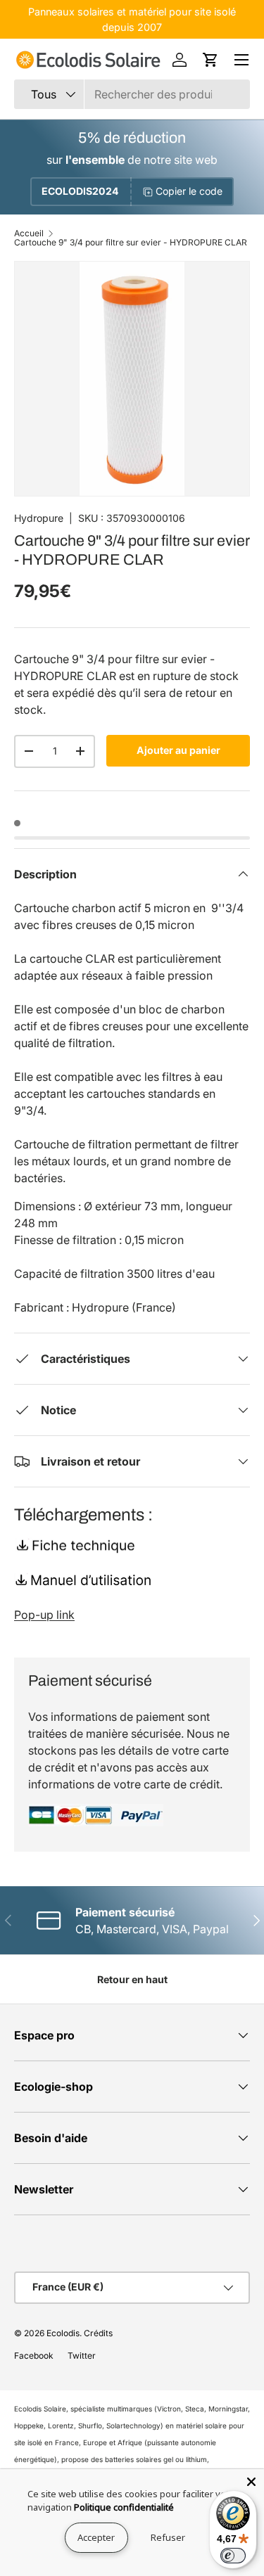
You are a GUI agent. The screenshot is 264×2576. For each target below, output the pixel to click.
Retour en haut (132, 1979)
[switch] (233, 2556)
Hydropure (39, 518)
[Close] (251, 2482)
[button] (210, 60)
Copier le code (189, 191)
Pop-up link (44, 1615)
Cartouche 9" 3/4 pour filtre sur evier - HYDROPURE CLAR (131, 243)
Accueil (29, 233)
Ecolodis (63, 2333)
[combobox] (132, 94)
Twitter (82, 2356)
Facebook (34, 2356)
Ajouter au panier (178, 750)
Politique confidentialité (124, 2507)
